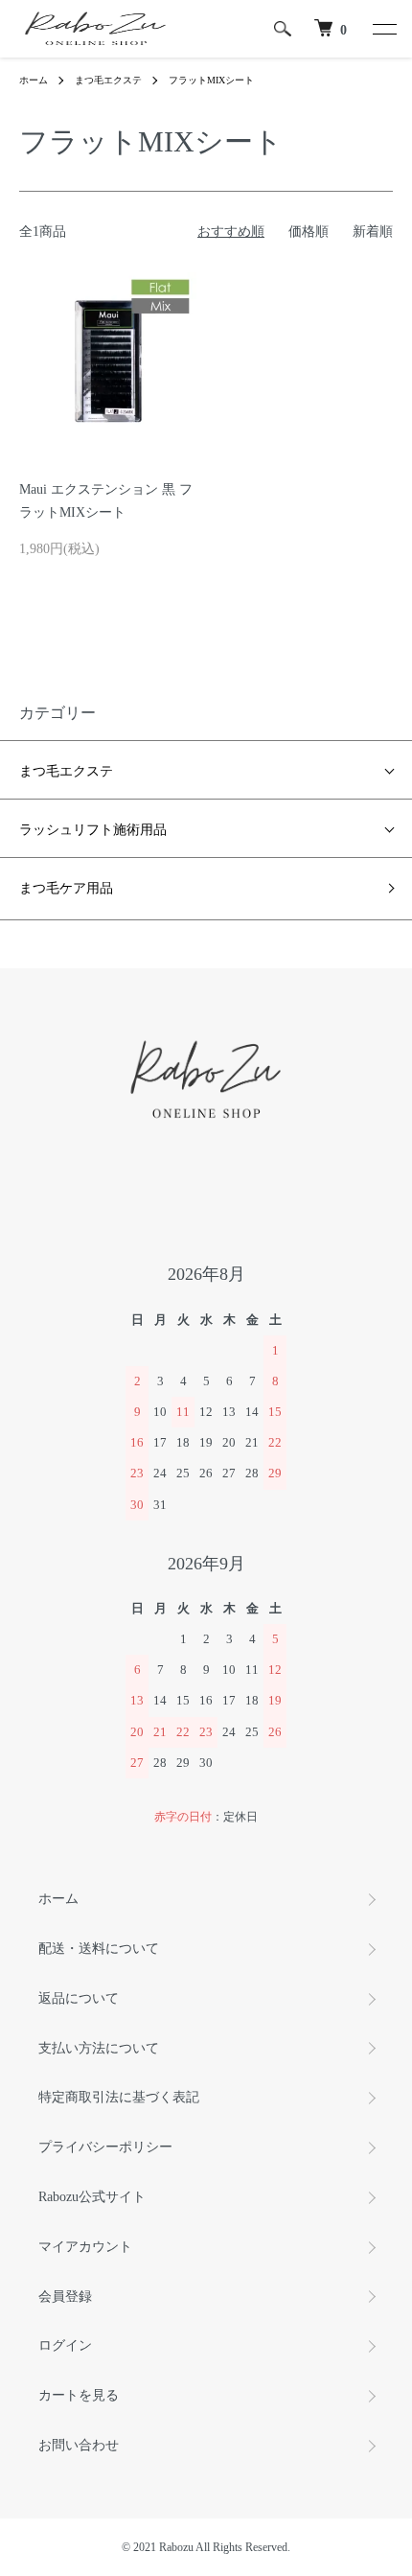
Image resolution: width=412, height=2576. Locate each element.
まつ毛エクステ (108, 80)
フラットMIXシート (211, 80)
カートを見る (79, 2395)
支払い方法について (99, 2048)
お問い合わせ (79, 2445)
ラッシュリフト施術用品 (93, 828)
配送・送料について (99, 1949)
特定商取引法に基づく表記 (119, 2097)
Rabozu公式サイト (92, 2197)
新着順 (373, 232)
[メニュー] (383, 29)
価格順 (309, 232)
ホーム (34, 80)
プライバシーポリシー (105, 2147)
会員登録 (65, 2297)
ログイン (65, 2345)
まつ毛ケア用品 (66, 888)
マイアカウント (85, 2247)
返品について (79, 1998)
